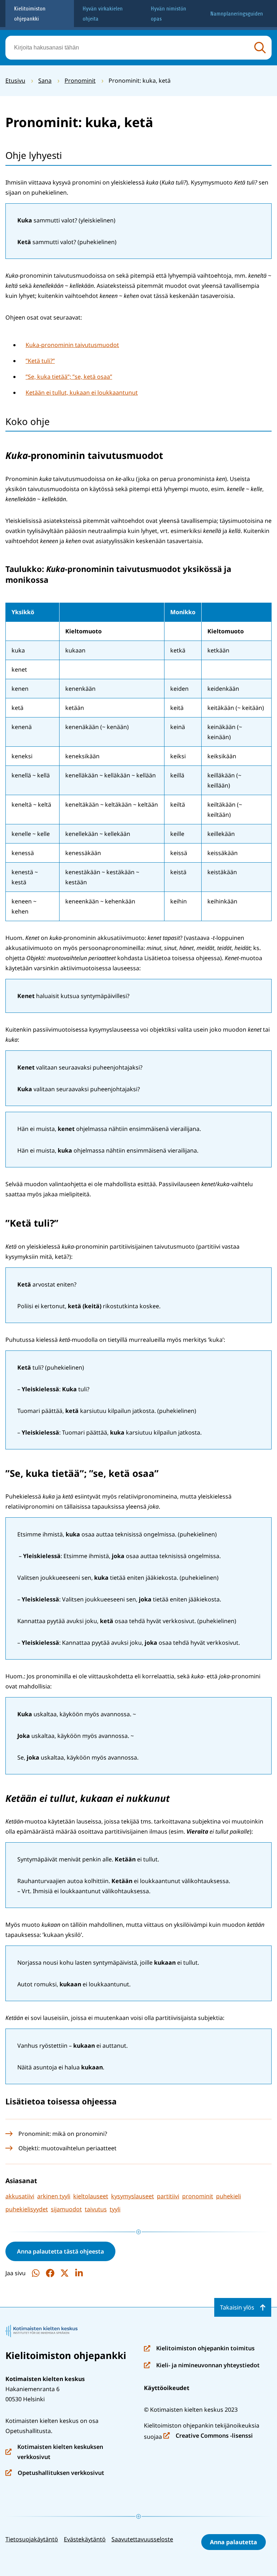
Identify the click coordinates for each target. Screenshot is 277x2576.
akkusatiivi (20, 2196)
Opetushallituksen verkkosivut (55, 2473)
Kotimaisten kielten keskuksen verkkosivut (54, 2452)
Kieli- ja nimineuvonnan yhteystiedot (202, 2366)
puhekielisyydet (27, 2209)
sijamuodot (66, 2209)
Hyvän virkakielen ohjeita (103, 14)
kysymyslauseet (133, 2196)
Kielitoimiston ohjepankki (30, 14)
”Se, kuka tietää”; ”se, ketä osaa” (69, 377)
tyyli (115, 2209)
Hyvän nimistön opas (168, 14)
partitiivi (168, 2196)
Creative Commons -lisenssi (208, 2436)
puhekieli (228, 2196)
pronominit (198, 2196)
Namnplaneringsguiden (237, 14)
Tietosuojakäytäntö (32, 2539)
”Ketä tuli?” (40, 361)
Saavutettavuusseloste (142, 2539)
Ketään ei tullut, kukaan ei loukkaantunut (82, 393)
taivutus (96, 2209)
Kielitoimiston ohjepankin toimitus (199, 2349)
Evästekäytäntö (85, 2539)
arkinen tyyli (54, 2196)
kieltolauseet (91, 2196)
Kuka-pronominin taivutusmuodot (72, 345)
